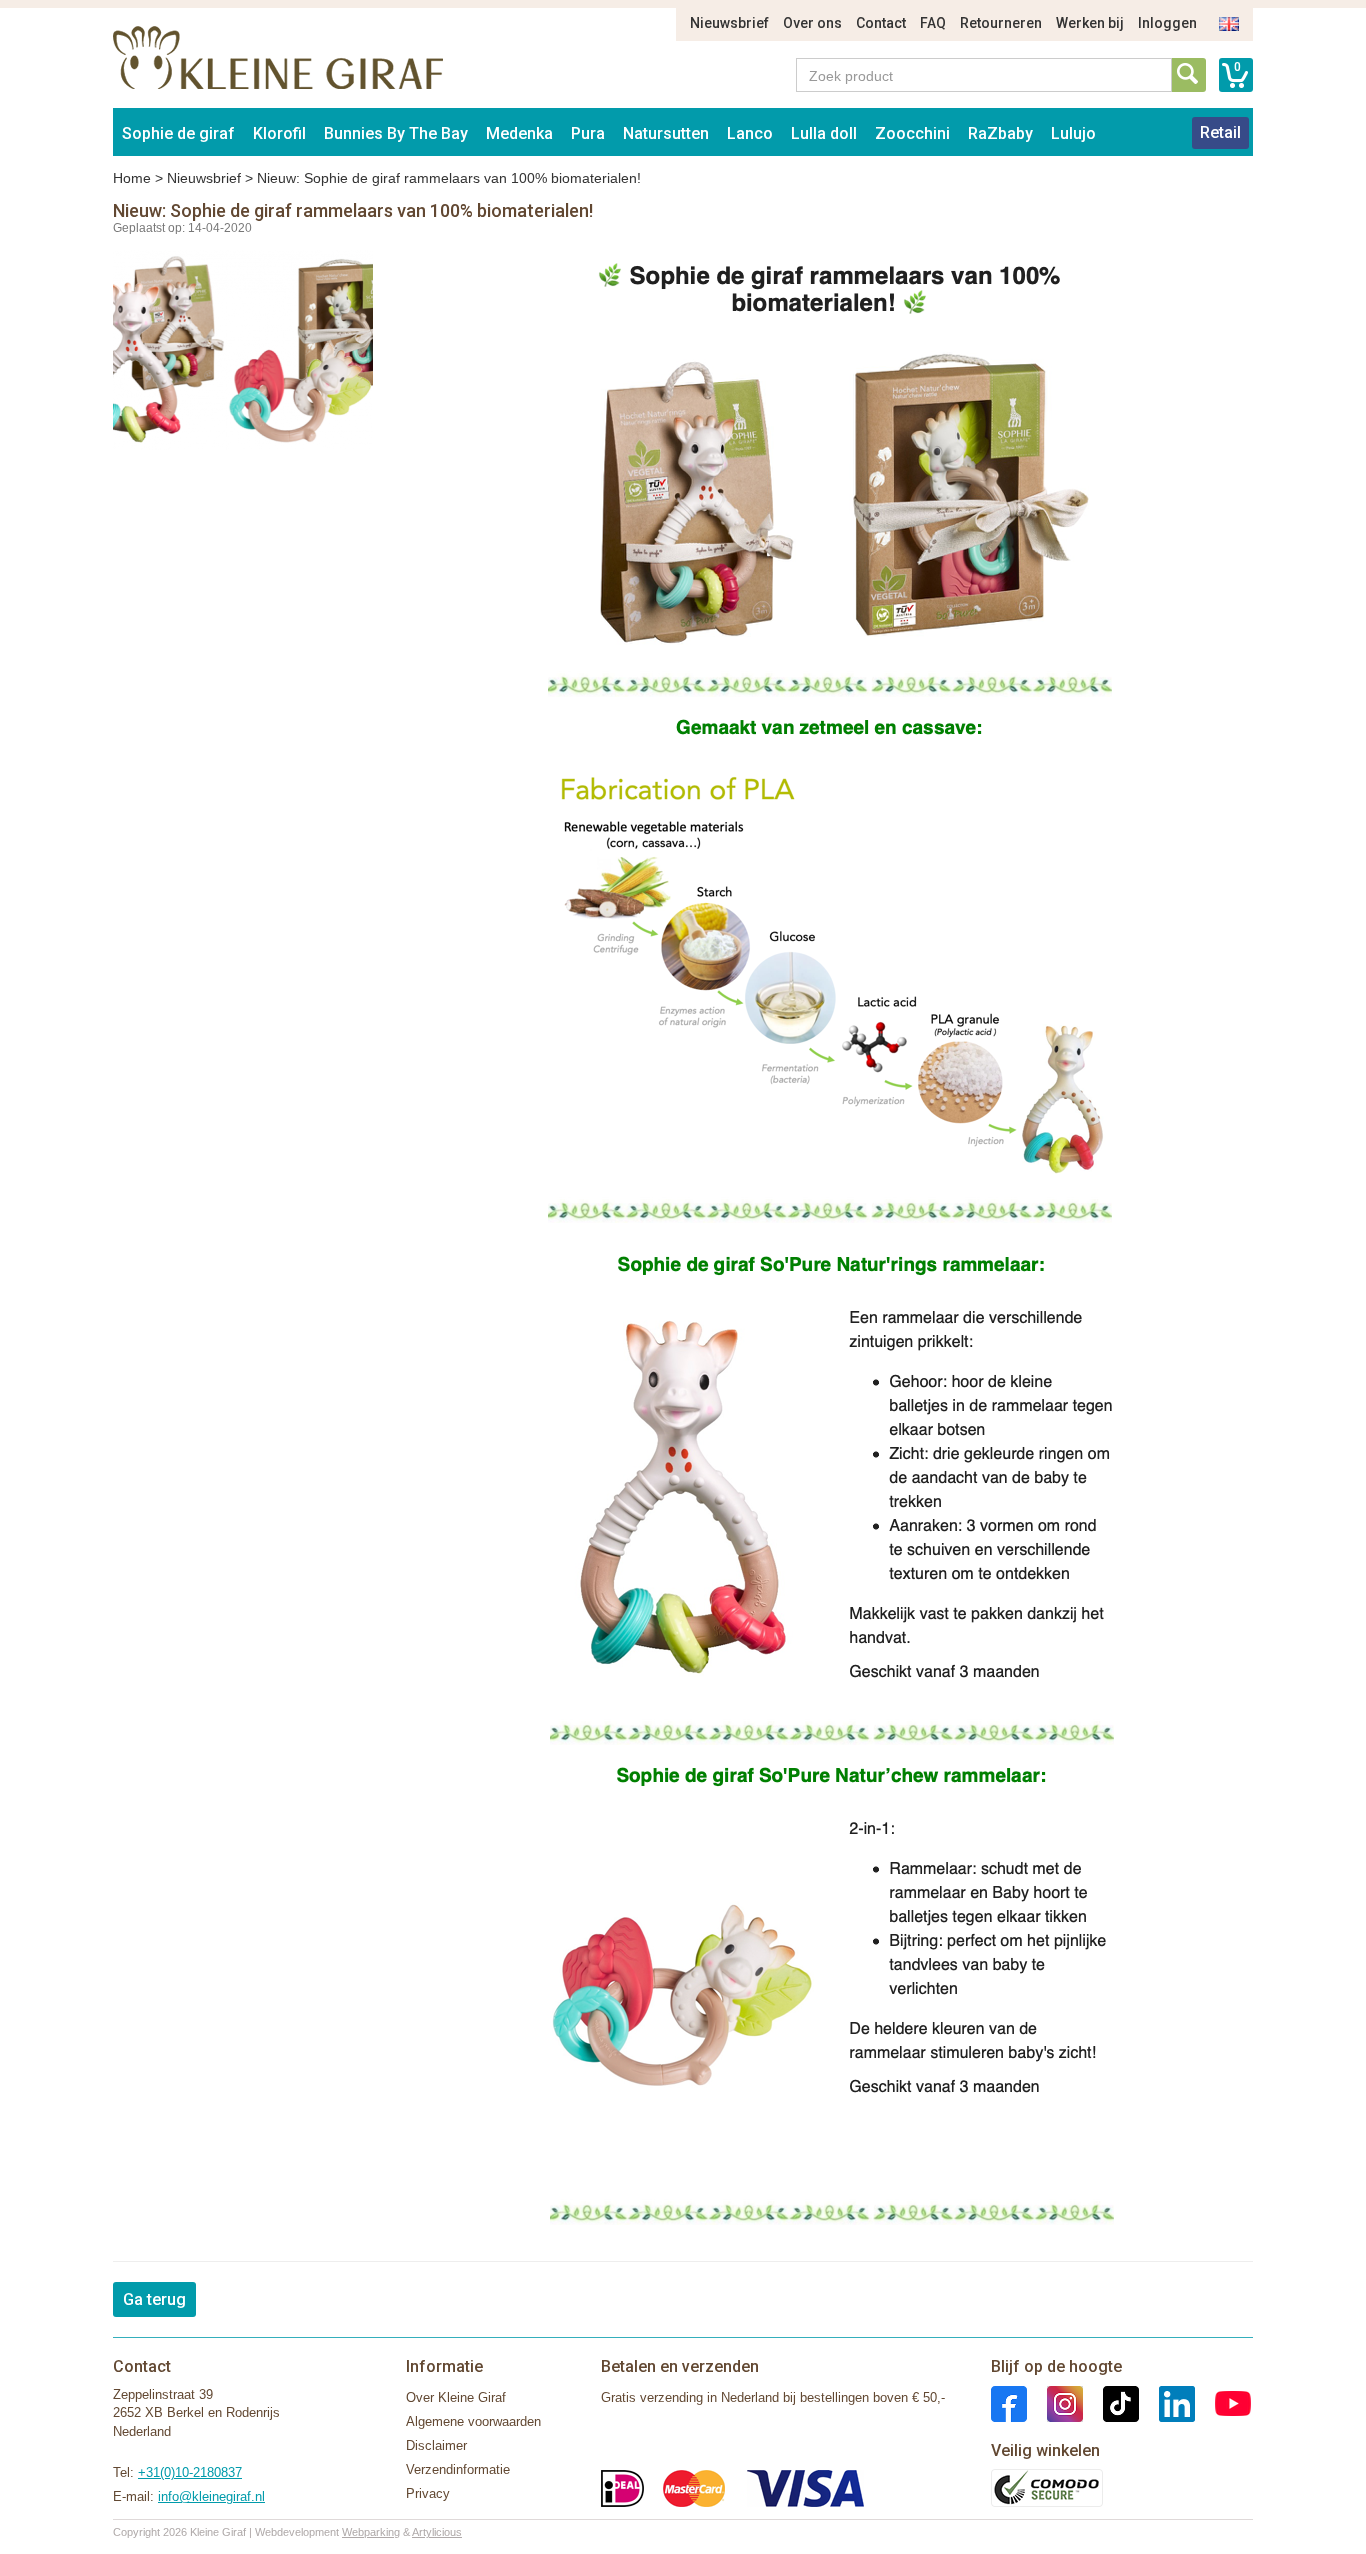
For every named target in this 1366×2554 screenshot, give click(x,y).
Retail (1220, 132)
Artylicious (437, 2532)
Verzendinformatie (458, 2469)
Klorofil (279, 133)
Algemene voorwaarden (473, 2421)
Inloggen (1167, 23)
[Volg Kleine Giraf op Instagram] (1055, 2402)
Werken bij (1090, 23)
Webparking (371, 2532)
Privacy (428, 2493)
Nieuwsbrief (729, 23)
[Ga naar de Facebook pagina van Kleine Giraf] (1009, 2402)
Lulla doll (824, 133)
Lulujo (1073, 133)
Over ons (812, 23)
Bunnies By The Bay (396, 133)
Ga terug (154, 2299)
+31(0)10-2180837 (190, 2472)
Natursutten (666, 133)
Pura (588, 133)
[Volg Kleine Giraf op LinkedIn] (1167, 2402)
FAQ (933, 23)
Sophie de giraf (178, 133)
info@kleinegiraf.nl (211, 2496)
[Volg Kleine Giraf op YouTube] (1223, 2402)
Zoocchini (912, 133)
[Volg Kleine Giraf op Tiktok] (1111, 2402)
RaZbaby (1000, 133)
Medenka (519, 133)
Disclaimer (436, 2445)
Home (132, 178)
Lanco (750, 133)
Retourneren (1001, 23)
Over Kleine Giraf (456, 2397)
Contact (881, 23)
